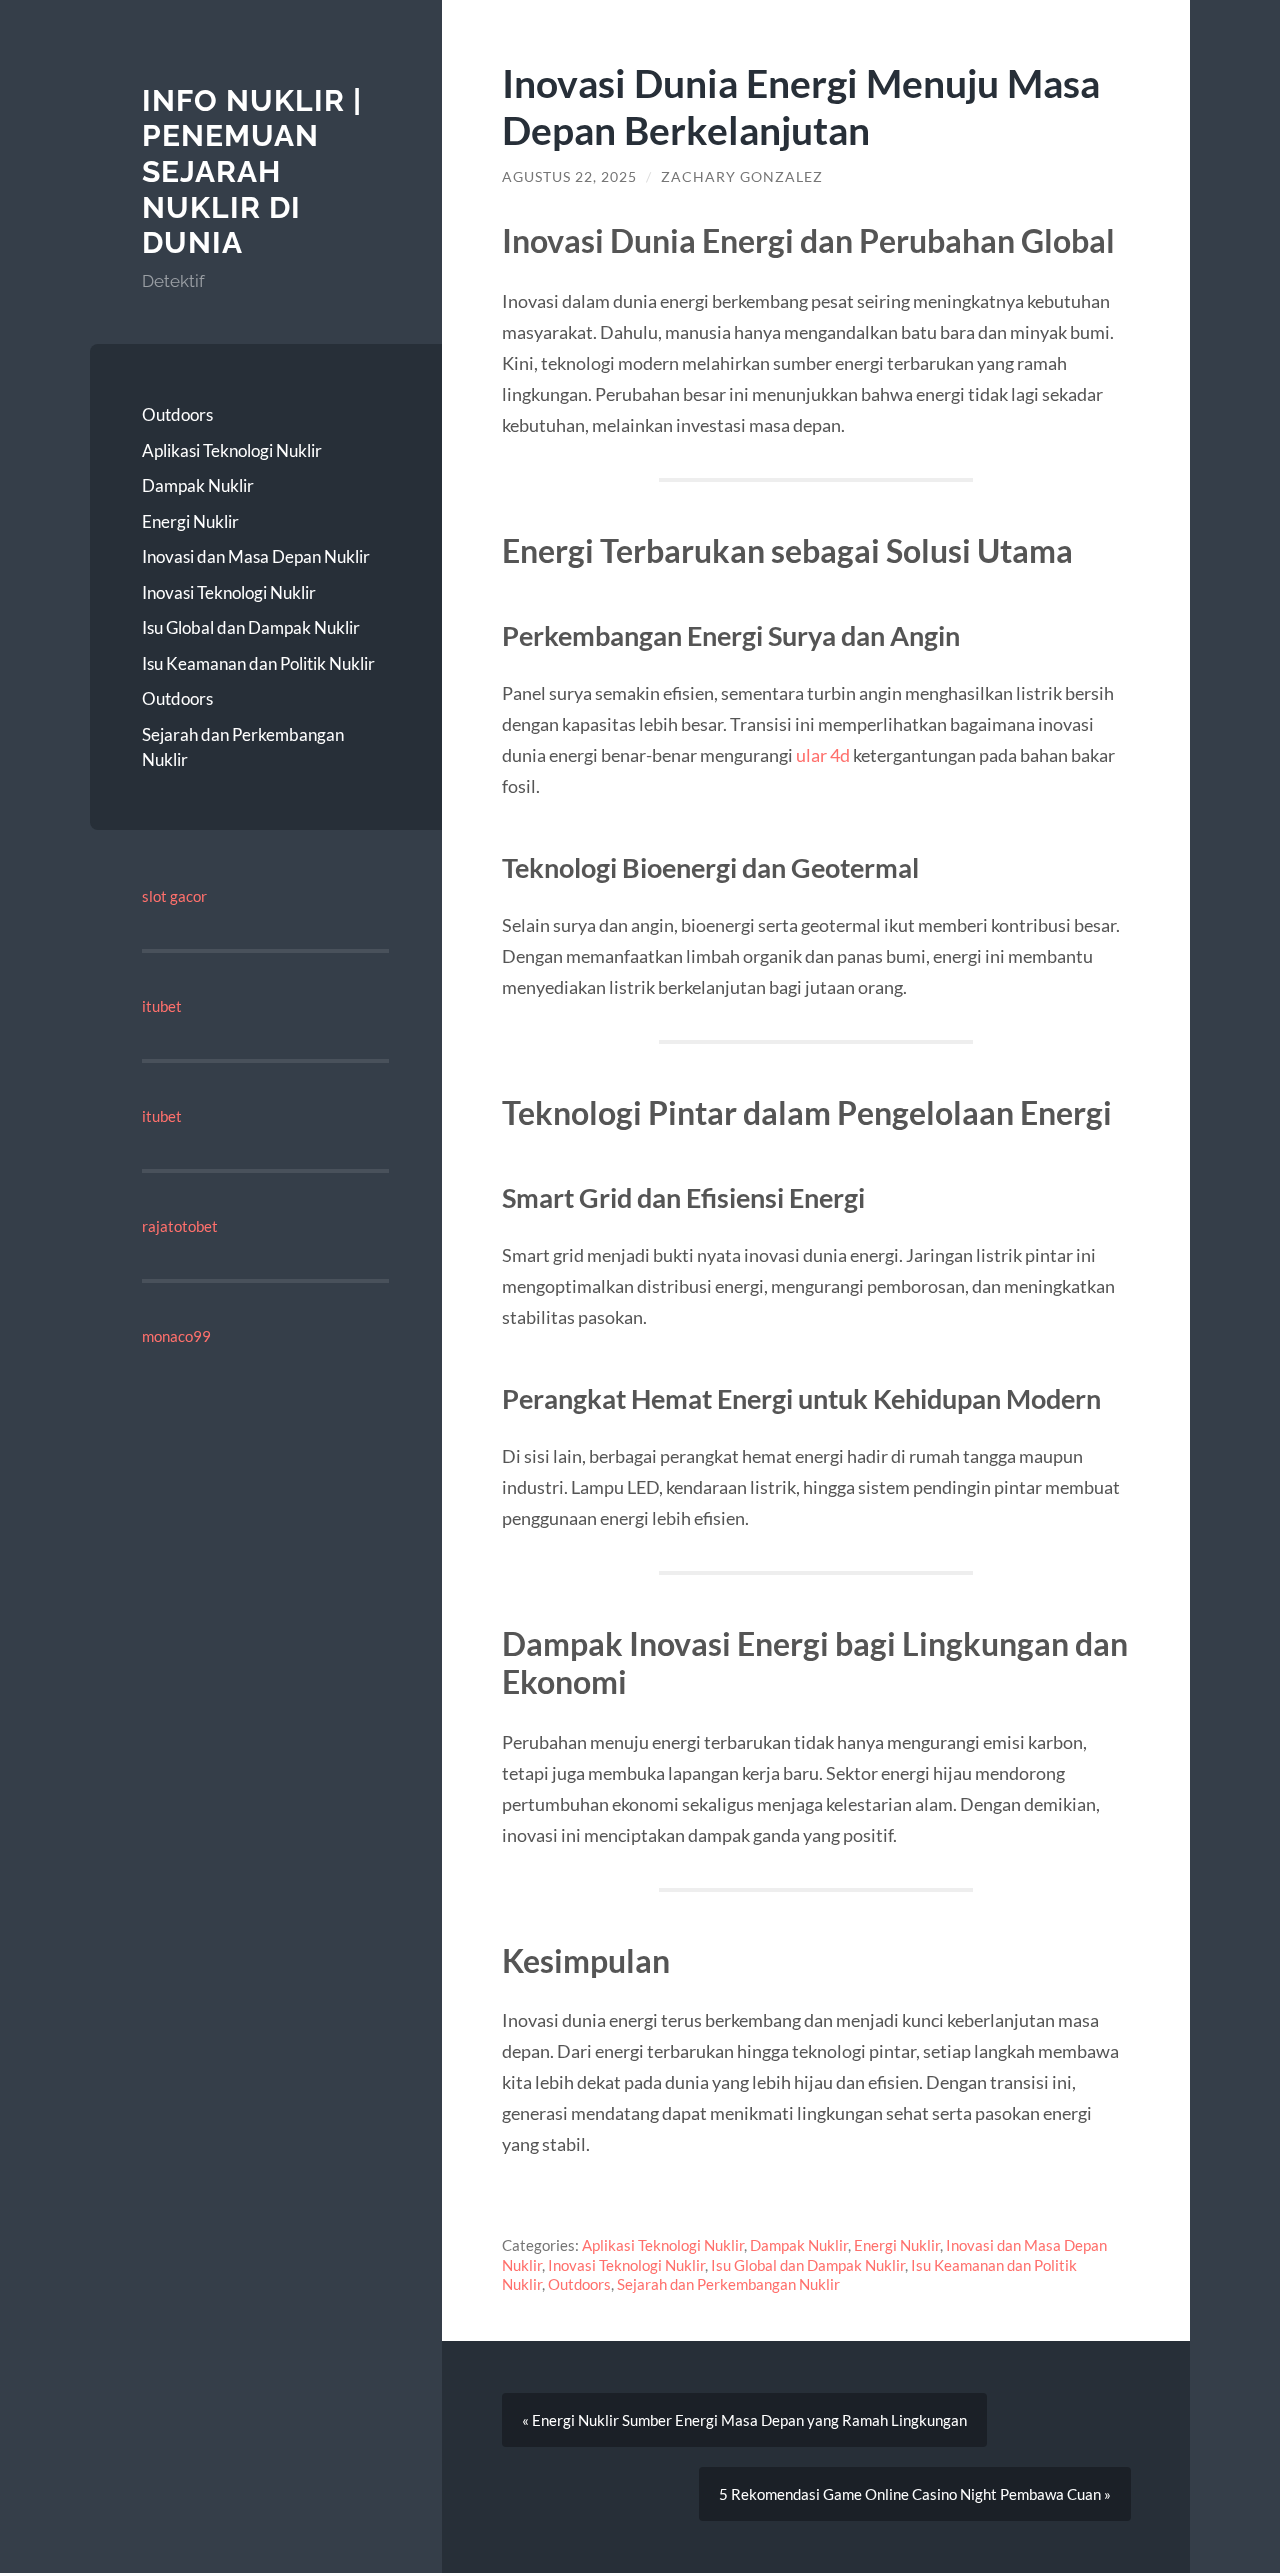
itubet (162, 1006)
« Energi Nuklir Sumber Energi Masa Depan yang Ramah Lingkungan (744, 2420)
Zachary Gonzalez (742, 177)
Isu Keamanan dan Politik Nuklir (258, 663)
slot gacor (174, 896)
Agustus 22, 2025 (569, 177)
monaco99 (176, 1336)
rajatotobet (180, 1226)
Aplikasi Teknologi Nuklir (232, 450)
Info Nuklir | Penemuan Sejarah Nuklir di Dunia (252, 172)
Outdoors (177, 414)
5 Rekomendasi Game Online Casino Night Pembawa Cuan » (915, 2494)
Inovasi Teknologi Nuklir (229, 592)
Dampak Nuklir (198, 485)
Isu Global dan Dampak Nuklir (251, 627)
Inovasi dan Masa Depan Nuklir (256, 556)
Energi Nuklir (190, 521)
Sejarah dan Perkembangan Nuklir (243, 747)
